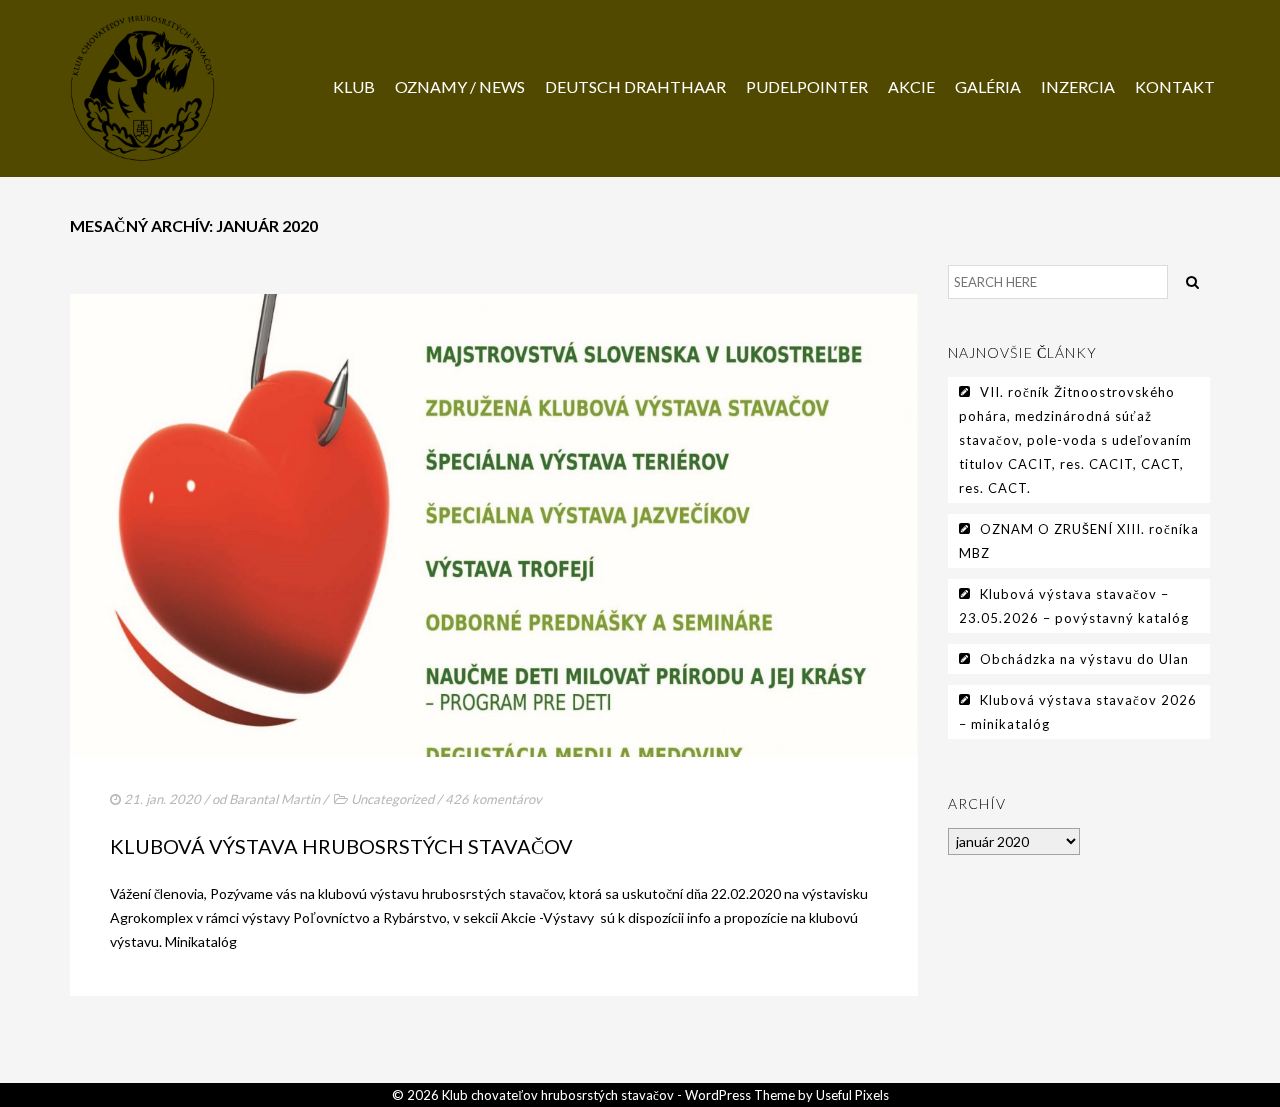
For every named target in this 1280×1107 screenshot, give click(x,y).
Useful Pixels (852, 1095)
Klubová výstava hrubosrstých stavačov (341, 846)
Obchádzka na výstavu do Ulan (1084, 659)
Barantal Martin (274, 799)
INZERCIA (1078, 86)
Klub (354, 86)
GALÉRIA (988, 86)
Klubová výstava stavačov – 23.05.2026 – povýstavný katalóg (1074, 606)
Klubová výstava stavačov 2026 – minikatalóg (1078, 712)
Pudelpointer (807, 86)
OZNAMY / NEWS (460, 86)
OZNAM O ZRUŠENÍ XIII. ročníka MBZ (1079, 541)
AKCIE (911, 86)
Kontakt (1175, 86)
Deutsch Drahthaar (635, 86)
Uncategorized (392, 799)
